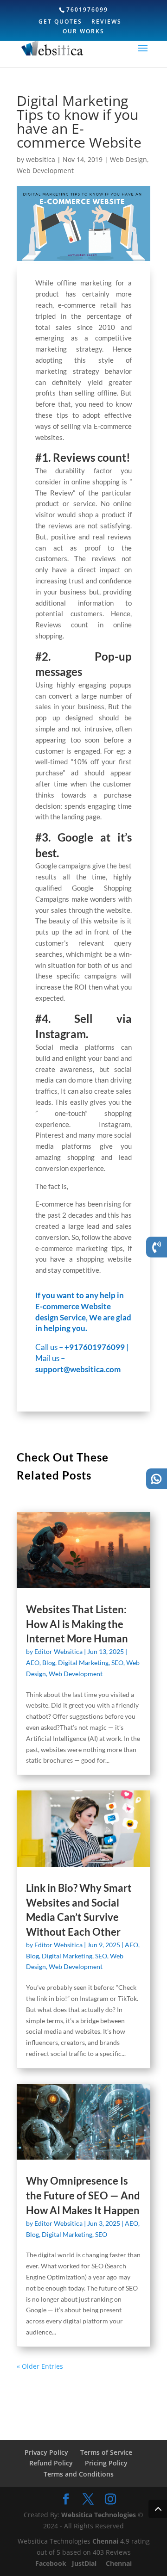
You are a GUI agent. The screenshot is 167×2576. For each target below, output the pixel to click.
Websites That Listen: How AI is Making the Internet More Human (77, 1624)
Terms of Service (106, 2452)
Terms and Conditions (79, 2474)
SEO (117, 1663)
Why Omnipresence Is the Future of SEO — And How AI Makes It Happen (83, 2195)
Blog (49, 1663)
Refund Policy (51, 2463)
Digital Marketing (83, 1663)
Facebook (52, 2563)
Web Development (45, 170)
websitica (41, 159)
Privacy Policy (46, 2452)
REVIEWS (106, 22)
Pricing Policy (106, 2463)
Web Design (128, 159)
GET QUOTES (60, 22)
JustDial (85, 2563)
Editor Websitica (58, 1651)
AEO (33, 1663)
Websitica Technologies (99, 2515)
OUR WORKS (83, 32)
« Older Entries (40, 2366)
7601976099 (87, 9)
